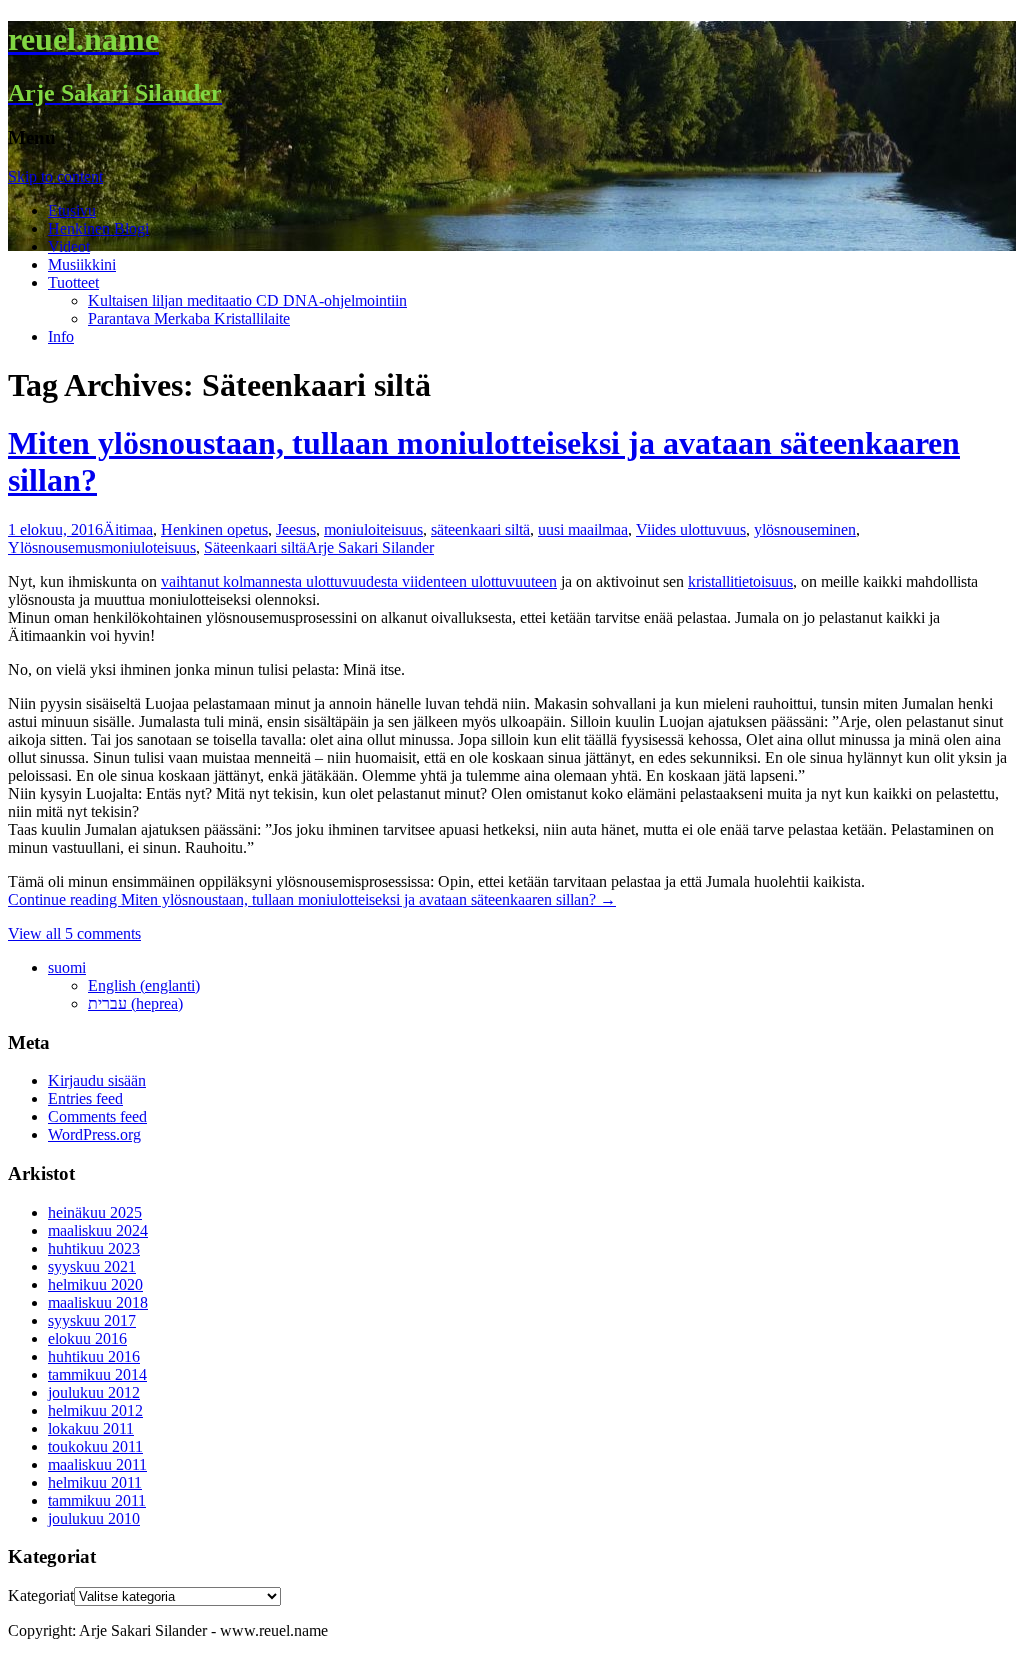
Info (61, 336)
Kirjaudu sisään (97, 1080)
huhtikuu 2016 (94, 1356)
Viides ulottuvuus (691, 529)
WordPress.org (94, 1134)
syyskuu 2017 (92, 1320)
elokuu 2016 (87, 1338)
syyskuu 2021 (92, 1266)
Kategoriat (41, 1595)
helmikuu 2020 (95, 1284)
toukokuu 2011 (95, 1446)
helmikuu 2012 (95, 1410)
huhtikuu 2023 (94, 1248)
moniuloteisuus (148, 547)
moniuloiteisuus (373, 529)
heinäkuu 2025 (95, 1212)
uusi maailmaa (583, 529)
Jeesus (296, 529)
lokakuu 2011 (91, 1428)
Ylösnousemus (54, 547)
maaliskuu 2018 (98, 1302)
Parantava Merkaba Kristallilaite (189, 318)
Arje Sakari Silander (370, 547)
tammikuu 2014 (97, 1374)
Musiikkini (82, 264)
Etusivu (72, 210)
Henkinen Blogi (98, 228)
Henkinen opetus (214, 529)
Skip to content (55, 176)
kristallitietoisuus (740, 581)
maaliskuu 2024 (98, 1230)
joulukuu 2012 (94, 1392)
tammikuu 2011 (97, 1500)
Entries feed (85, 1098)
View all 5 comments (74, 933)
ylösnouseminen (805, 529)
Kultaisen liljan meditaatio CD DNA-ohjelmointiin (247, 300)
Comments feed (97, 1116)
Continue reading (312, 899)
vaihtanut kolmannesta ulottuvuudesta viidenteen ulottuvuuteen (359, 581)
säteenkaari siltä (480, 529)
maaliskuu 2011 (97, 1464)
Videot (69, 246)
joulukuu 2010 (94, 1518)
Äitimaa (128, 529)
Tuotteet (73, 282)
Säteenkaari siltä (255, 547)
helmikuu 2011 (95, 1482)
